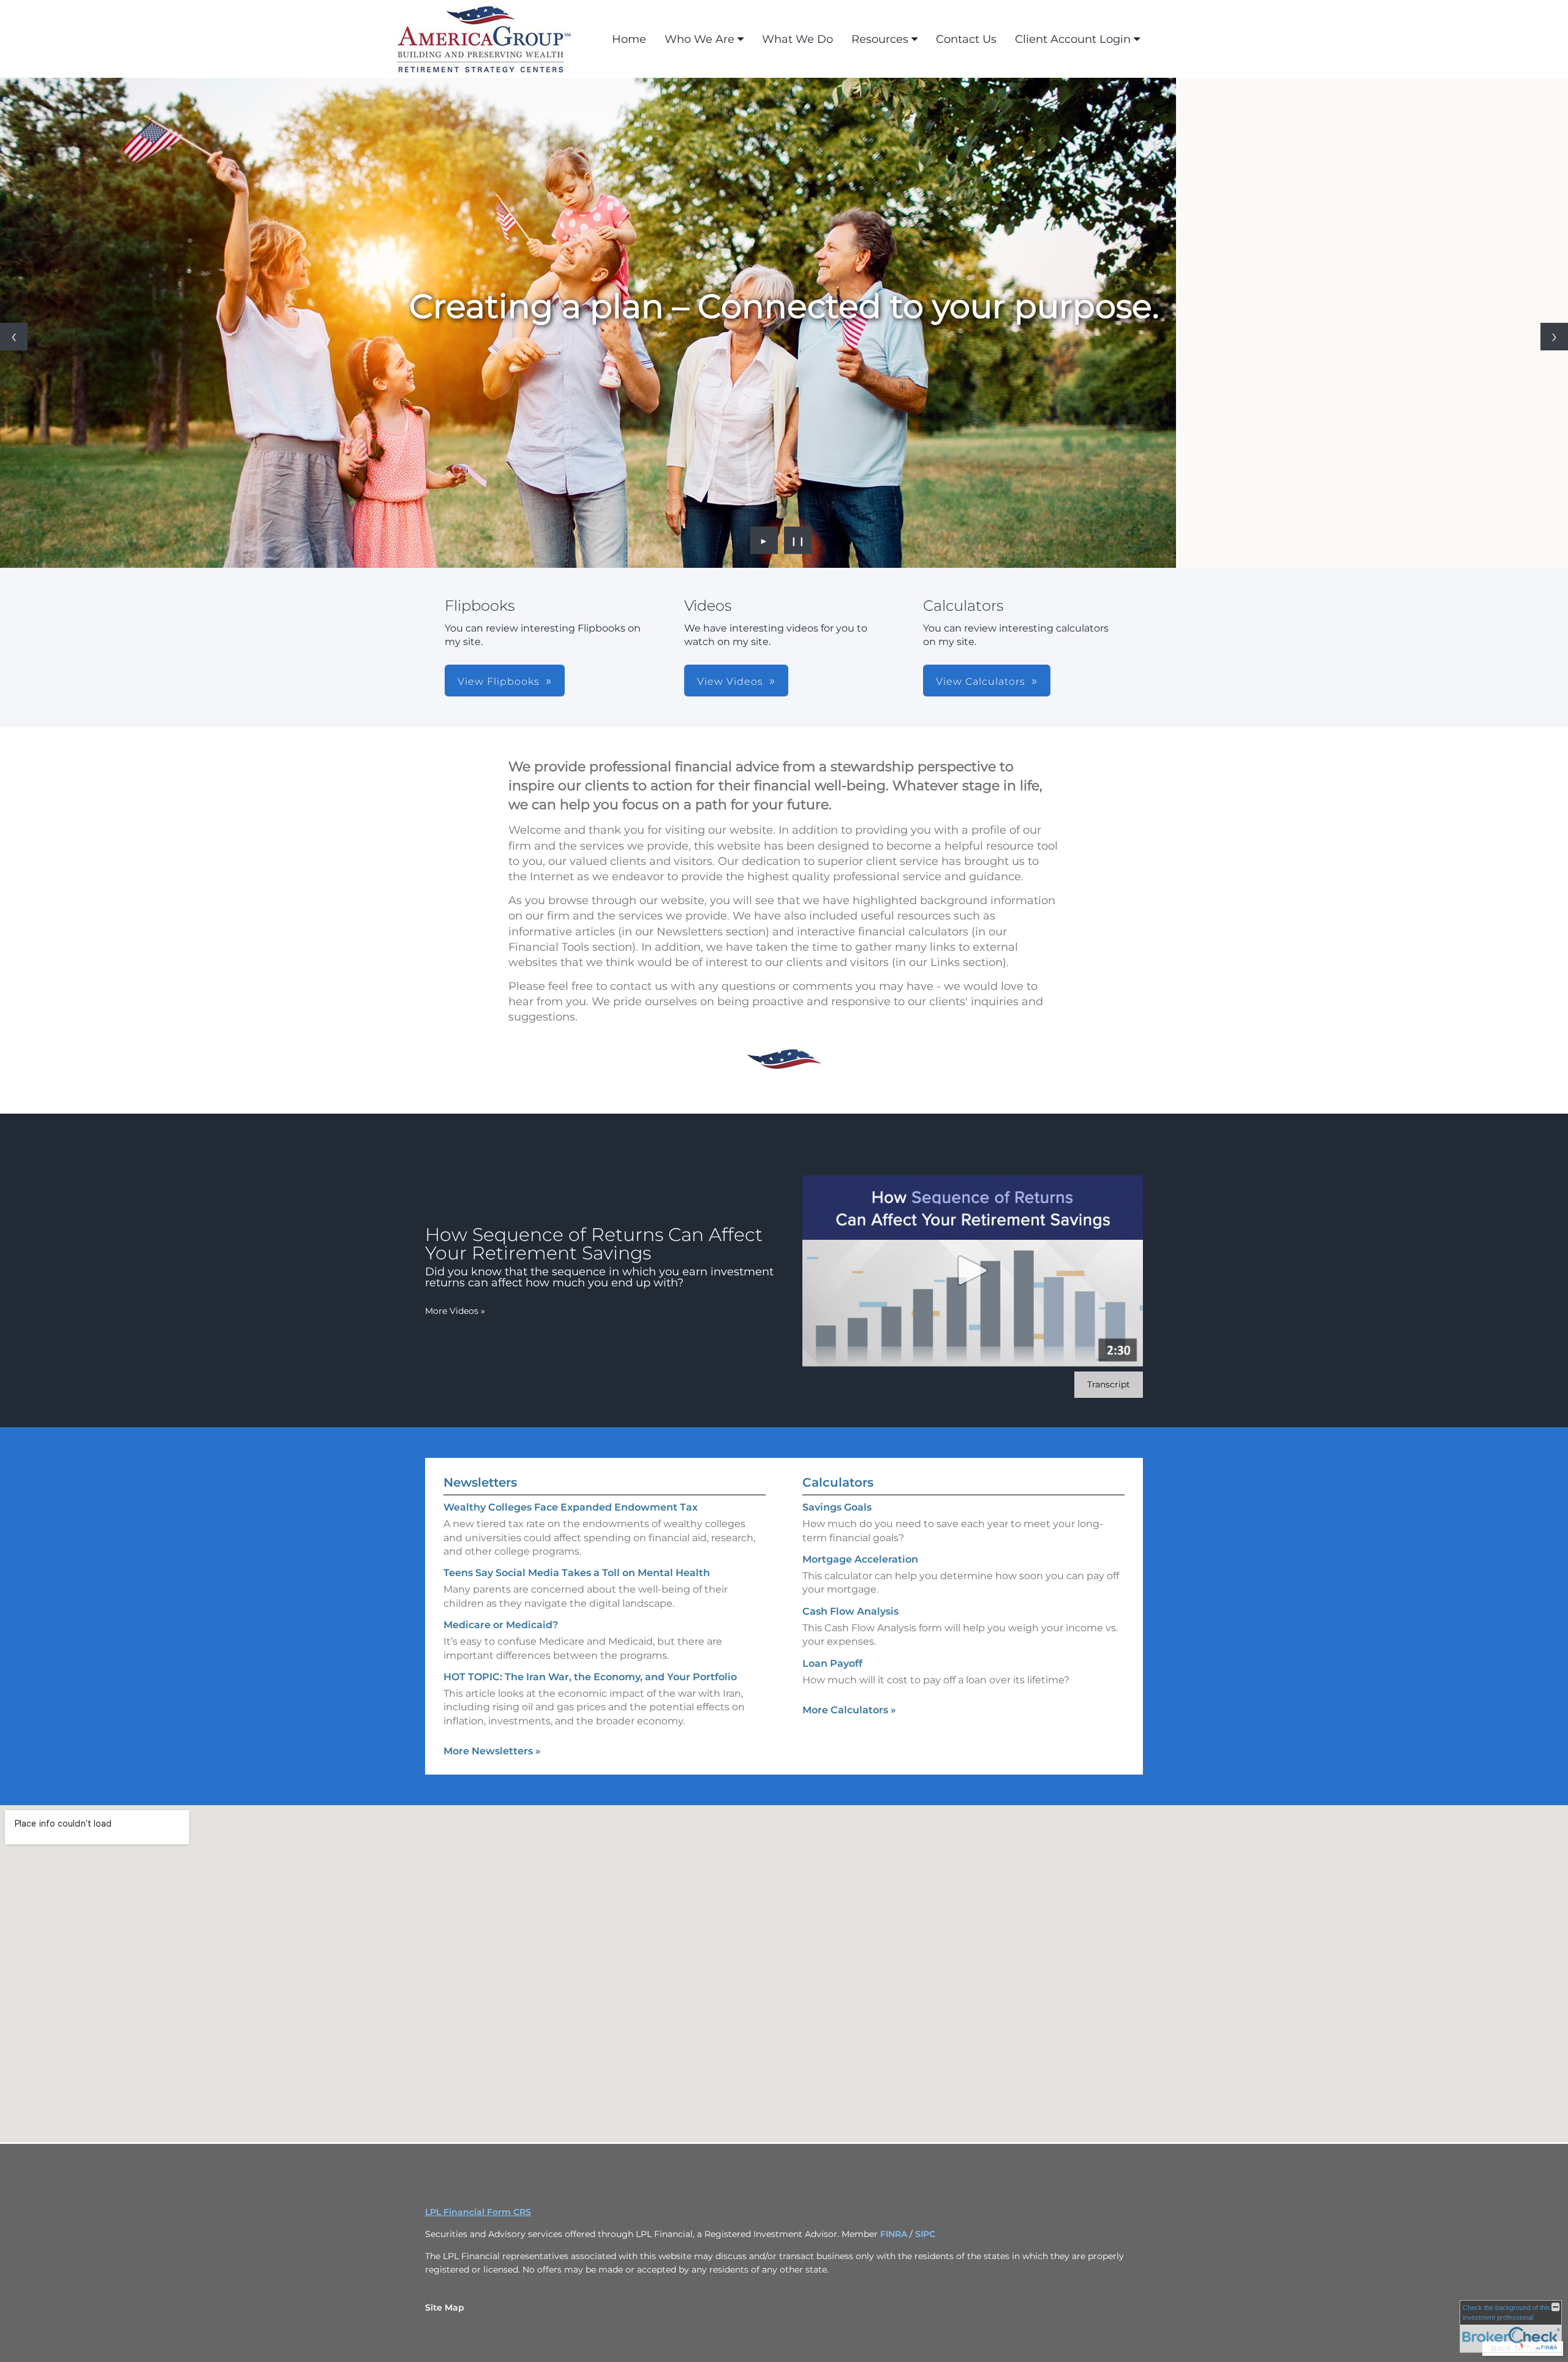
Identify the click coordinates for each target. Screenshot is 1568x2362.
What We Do (797, 39)
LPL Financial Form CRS (478, 2212)
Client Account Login (1073, 39)
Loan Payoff (832, 1663)
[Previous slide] (14, 337)
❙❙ (798, 540)
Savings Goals (837, 1507)
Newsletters (480, 1482)
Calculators (838, 1482)
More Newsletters (492, 1751)
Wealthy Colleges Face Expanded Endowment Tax (571, 1507)
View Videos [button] (730, 681)
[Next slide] (1554, 337)
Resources (880, 39)
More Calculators (849, 1710)
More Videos (455, 1311)
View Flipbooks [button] (499, 681)
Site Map (445, 2307)
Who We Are (699, 39)
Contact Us (966, 39)
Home (629, 39)
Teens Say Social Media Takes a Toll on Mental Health (577, 1573)
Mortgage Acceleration (860, 1559)
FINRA (895, 2234)
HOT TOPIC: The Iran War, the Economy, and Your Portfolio (590, 1677)
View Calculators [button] (981, 681)
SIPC (925, 2234)
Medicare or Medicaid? (501, 1625)
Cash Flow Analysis (850, 1611)
